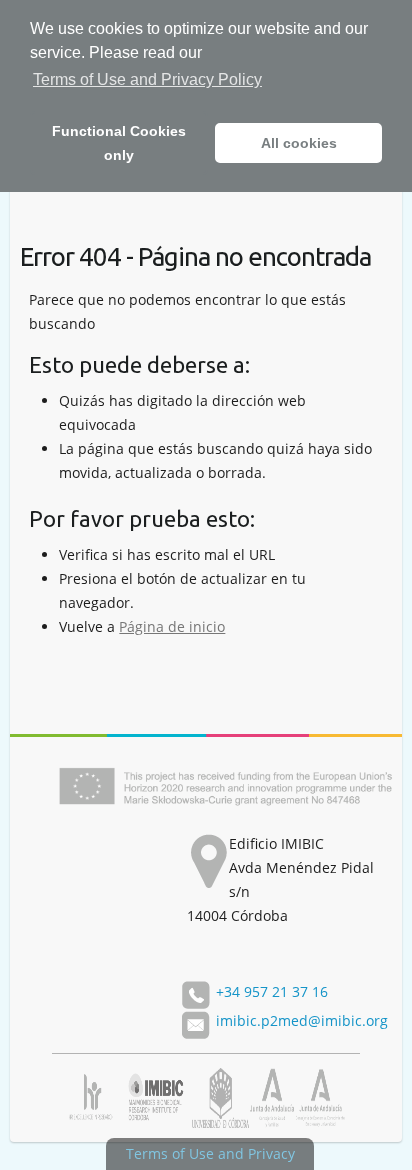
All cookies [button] (299, 143)
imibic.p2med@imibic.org (302, 1020)
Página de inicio (172, 626)
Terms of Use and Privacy (210, 1153)
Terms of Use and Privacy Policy (147, 79)
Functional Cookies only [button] (119, 143)
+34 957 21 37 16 (272, 991)
